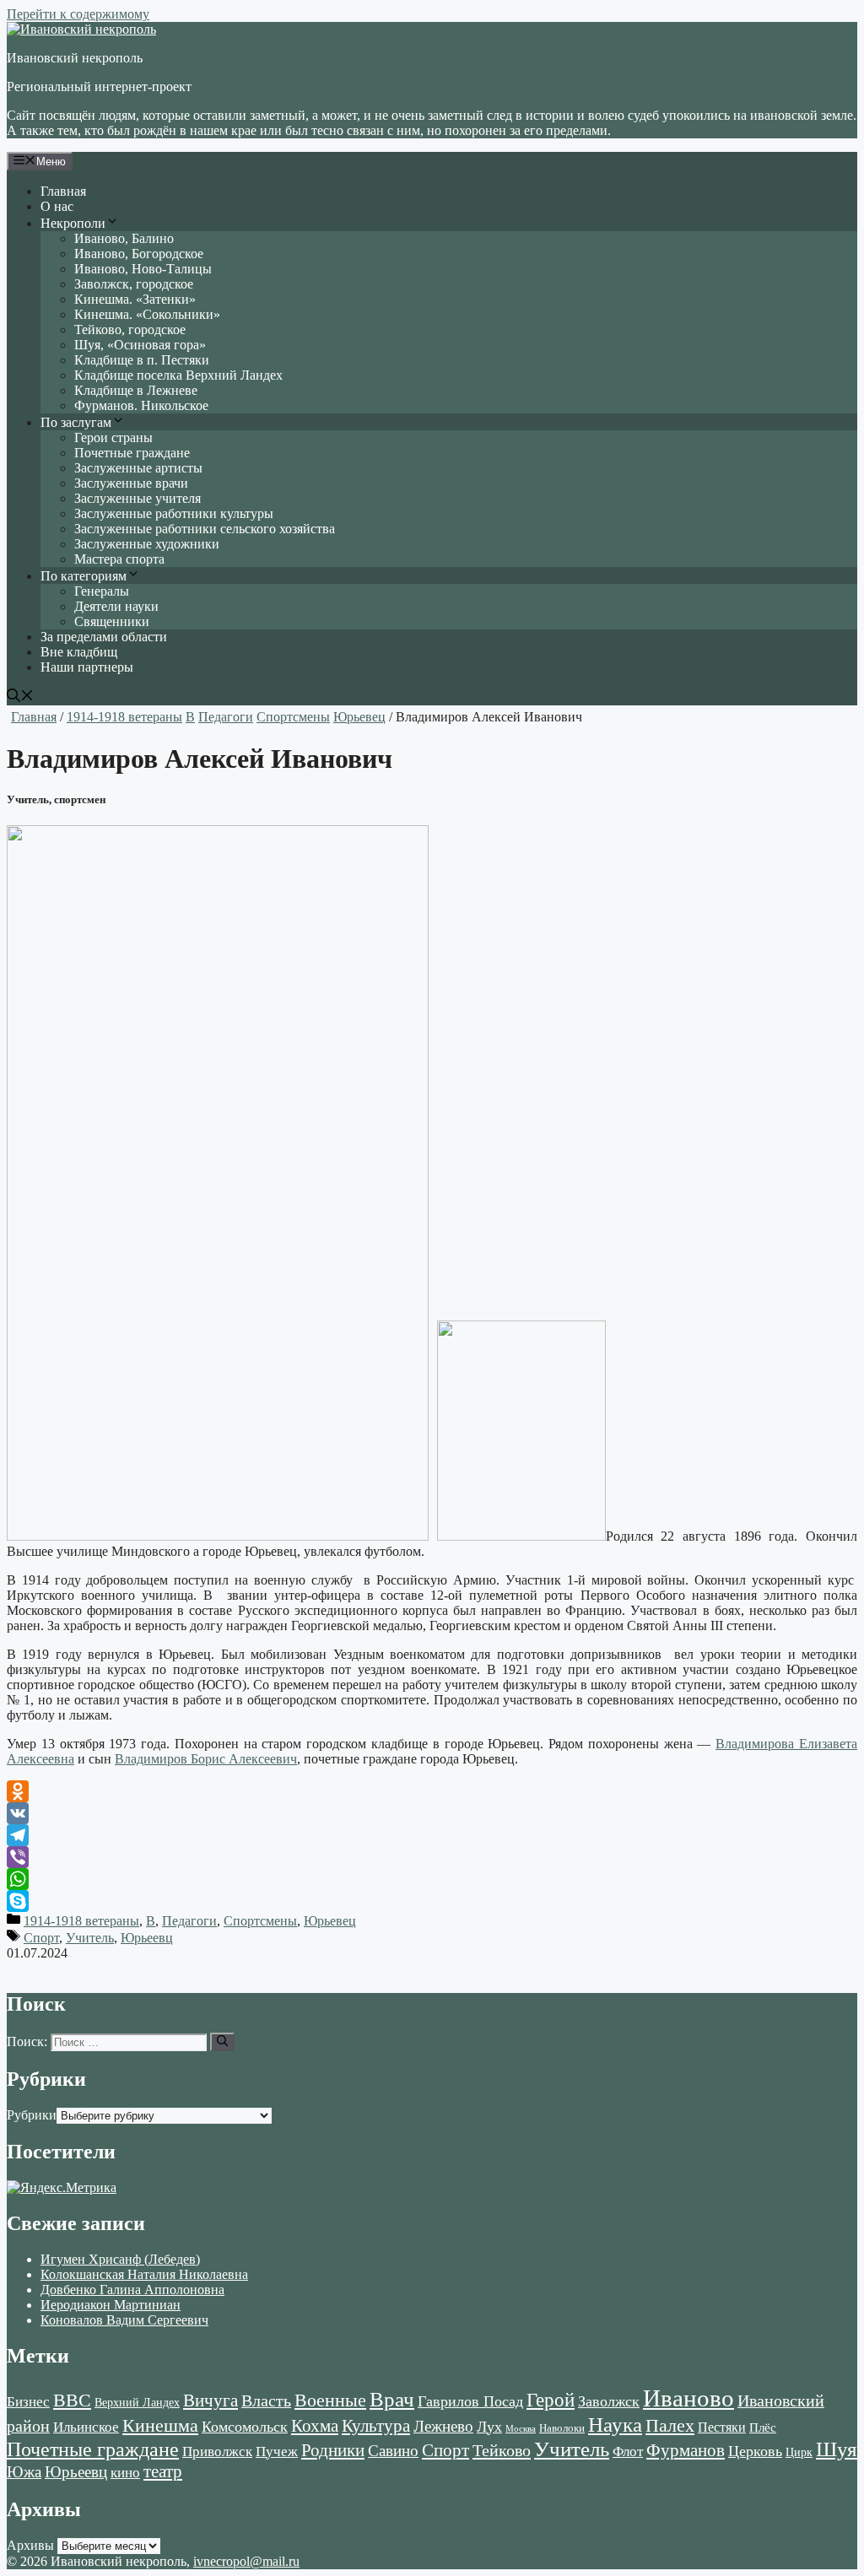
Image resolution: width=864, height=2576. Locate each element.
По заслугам (76, 422)
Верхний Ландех (137, 2403)
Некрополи (73, 223)
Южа (24, 2472)
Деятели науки (116, 606)
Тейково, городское (130, 329)
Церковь (755, 2451)
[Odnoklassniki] (432, 1791)
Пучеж (277, 2451)
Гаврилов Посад (470, 2401)
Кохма (315, 2426)
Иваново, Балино (124, 238)
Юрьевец (359, 717)
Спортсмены (293, 717)
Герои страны (113, 437)
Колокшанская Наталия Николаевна (144, 2274)
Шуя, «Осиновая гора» (140, 345)
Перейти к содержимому (78, 14)
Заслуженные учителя (138, 498)
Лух (489, 2427)
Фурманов (686, 2450)
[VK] (432, 1813)
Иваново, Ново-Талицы (143, 269)
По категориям (84, 576)
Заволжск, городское (134, 284)
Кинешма (160, 2425)
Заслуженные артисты (138, 468)
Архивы (30, 2545)
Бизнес (28, 2401)
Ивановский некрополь (75, 58)
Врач (392, 2399)
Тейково (502, 2450)
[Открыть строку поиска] (20, 697)
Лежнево (443, 2426)
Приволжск (217, 2452)
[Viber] (432, 1857)
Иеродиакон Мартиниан (111, 2305)
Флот (628, 2452)
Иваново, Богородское (139, 254)
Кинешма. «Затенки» (135, 299)
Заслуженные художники (147, 544)
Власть (266, 2401)
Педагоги (226, 717)
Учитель (90, 1938)
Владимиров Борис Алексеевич (206, 1759)
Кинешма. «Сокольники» (147, 314)
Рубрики (32, 2115)
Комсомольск (245, 2427)
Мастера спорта (119, 559)
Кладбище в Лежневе (136, 390)
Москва (521, 2429)
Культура (376, 2426)
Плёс (763, 2427)
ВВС (72, 2400)
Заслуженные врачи (131, 483)
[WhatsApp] (432, 1879)
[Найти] (222, 2042)
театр (163, 2471)
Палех (670, 2426)
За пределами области (104, 637)
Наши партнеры (87, 667)
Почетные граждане (132, 453)
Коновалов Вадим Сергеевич (124, 2320)
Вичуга (211, 2400)
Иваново (688, 2398)
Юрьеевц (147, 1938)
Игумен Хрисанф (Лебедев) (120, 2259)
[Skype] (432, 1901)
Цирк (799, 2452)
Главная (63, 191)
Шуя (837, 2449)
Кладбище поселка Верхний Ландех (178, 375)
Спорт (41, 1938)
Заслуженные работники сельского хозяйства (205, 529)
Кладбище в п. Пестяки (142, 360)
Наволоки (562, 2428)
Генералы (102, 591)
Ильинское (86, 2427)
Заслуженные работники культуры (174, 513)
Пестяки (722, 2427)
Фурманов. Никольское (141, 405)
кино (125, 2473)
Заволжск (609, 2401)
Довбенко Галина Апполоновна (132, 2290)
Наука (615, 2424)
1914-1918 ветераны (124, 717)
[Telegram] (432, 1835)
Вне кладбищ (79, 652)
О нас (57, 206)
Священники (112, 621)
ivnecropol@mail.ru (246, 2561)
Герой (551, 2400)
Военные (330, 2400)
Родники (333, 2450)
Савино (393, 2451)
